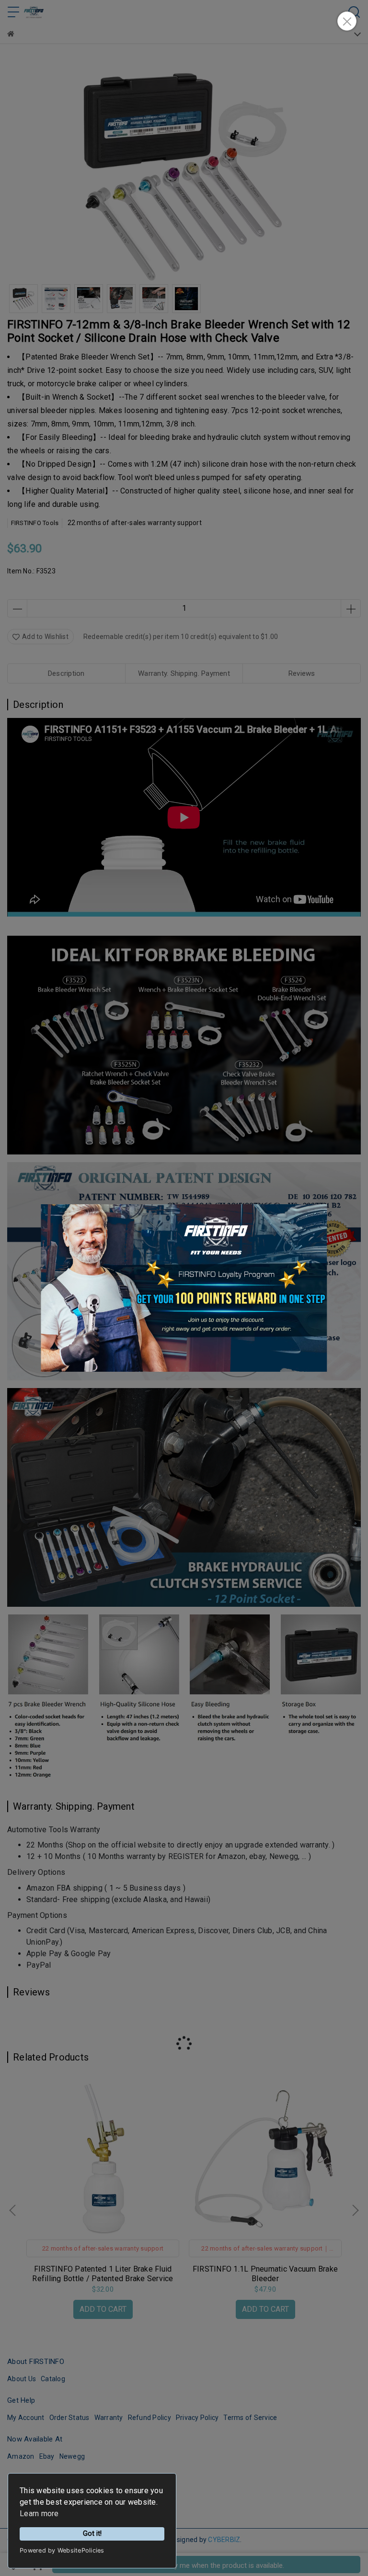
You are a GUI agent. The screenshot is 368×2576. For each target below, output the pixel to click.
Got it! (92, 2534)
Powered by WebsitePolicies (62, 2550)
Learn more (39, 2514)
